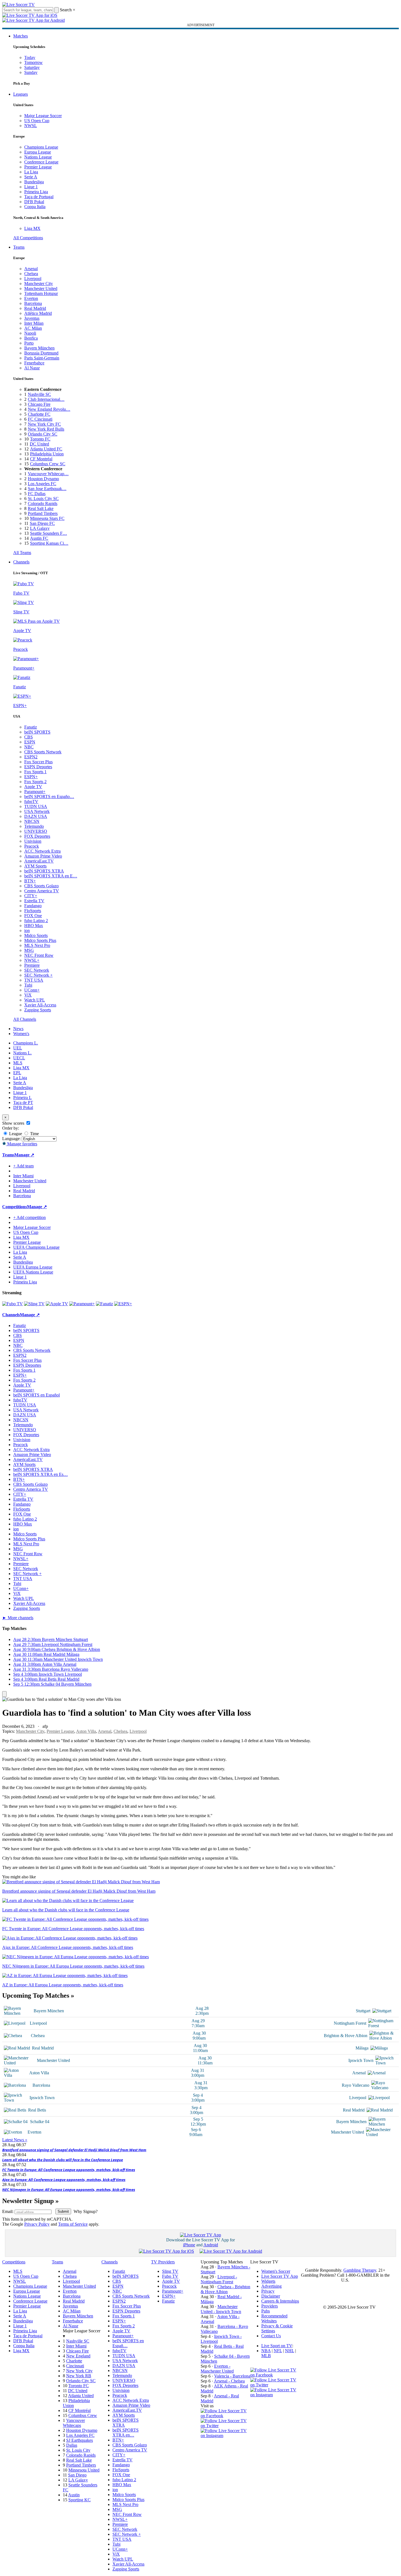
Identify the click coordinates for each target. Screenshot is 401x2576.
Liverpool (33, 279)
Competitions (15, 1207)
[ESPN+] (123, 1304)
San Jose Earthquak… (47, 489)
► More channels (18, 1618)
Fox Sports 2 (35, 782)
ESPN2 (31, 757)
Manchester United (41, 288)
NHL (290, 2351)
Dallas (72, 2445)
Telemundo (34, 826)
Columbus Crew (83, 2415)
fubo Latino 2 (36, 921)
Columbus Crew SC (48, 464)
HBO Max (34, 926)
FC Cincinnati (40, 419)
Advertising (271, 2286)
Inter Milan (34, 323)
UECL (19, 1058)
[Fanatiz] (104, 1304)
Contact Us (271, 2336)
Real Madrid (35, 308)
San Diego (77, 2475)
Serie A (31, 177)
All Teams (22, 553)
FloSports (33, 911)
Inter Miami (76, 2346)
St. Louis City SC (43, 499)
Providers (270, 2306)
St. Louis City (78, 2450)
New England (78, 2356)
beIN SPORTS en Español (37, 1395)
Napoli (30, 333)
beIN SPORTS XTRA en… (126, 2433)
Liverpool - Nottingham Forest (219, 2279)
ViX (28, 995)
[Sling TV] (34, 1304)
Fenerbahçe (34, 363)
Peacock (32, 846)
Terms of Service (73, 2224)
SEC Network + (38, 975)
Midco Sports (36, 935)
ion (27, 930)
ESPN (30, 742)
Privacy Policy (37, 2224)
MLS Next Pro (37, 945)
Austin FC (39, 538)
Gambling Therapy (360, 2270)
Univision (33, 841)
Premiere (32, 965)
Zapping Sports (38, 1010)
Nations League (38, 157)
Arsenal (31, 269)
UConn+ (32, 990)
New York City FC (44, 424)
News (18, 1029)
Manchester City (39, 284)
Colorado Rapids (43, 503)
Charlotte (74, 2361)
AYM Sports (35, 866)
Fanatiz (31, 727)
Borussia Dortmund (41, 353)
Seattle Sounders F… (49, 533)
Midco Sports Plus (40, 940)
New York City (79, 2371)
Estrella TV (34, 901)
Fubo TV (170, 2276)
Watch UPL (35, 1000)
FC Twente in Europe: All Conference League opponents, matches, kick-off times (69, 2170)
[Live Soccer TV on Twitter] (225, 2426)
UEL (18, 1048)
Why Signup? (86, 2211)
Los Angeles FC (42, 484)
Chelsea (31, 274)
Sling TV (170, 2271)
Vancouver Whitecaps (74, 2423)
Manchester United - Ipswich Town (221, 2309)
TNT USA (34, 980)
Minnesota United (84, 2470)
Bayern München (39, 348)
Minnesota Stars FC (47, 518)
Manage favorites (22, 1144)
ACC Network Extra (42, 851)
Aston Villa (86, 1731)
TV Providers (163, 2262)
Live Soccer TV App (280, 2276)
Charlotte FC (39, 414)
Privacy (268, 2291)
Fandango (33, 906)
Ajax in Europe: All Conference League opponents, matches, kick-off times (64, 2180)
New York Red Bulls (46, 429)
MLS (18, 1063)
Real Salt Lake (41, 508)
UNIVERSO (36, 831)
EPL (17, 1073)
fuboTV (31, 801)
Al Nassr (32, 368)
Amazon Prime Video (43, 856)
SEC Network (37, 970)
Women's (21, 1034)
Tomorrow (33, 62)
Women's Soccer (276, 2271)
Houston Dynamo (43, 479)
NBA (266, 2351)
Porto (29, 343)
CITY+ (31, 896)
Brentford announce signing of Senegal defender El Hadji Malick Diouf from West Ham (74, 2150)
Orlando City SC (43, 434)
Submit (63, 2211)
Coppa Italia (35, 207)
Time (34, 1134)
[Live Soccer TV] (18, 5)
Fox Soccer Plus (38, 762)
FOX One (33, 916)
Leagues (21, 94)
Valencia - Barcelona (232, 2376)
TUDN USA (36, 806)
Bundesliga (34, 182)
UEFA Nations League (33, 1272)
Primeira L (22, 1098)
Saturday (32, 67)
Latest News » (15, 2140)
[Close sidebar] (4, 1694)
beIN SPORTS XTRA (44, 871)
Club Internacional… (46, 399)
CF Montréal (41, 459)
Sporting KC (80, 2500)
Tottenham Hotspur (41, 293)
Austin (74, 2495)
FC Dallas (37, 494)
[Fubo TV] (13, 1304)
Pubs (266, 2311)
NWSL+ (32, 960)
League (15, 1134)
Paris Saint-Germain (42, 358)
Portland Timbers (43, 513)
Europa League (38, 152)
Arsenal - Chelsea (229, 2381)
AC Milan (33, 328)
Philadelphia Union (47, 454)
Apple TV (33, 787)
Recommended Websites (274, 2318)
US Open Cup (37, 121)
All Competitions (28, 238)
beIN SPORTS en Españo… (49, 797)
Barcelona (33, 303)
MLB (266, 2356)
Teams (19, 247)
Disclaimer (271, 2296)
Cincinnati (75, 2366)
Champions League (41, 147)
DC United (39, 444)
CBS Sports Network (43, 752)
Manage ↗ (24, 1155)
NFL (278, 2351)
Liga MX (32, 228)
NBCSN (32, 821)
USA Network (37, 811)
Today (30, 57)
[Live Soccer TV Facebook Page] (225, 2416)
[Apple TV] (57, 1304)
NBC (29, 747)
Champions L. (26, 1043)
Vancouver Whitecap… (48, 474)
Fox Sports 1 (35, 772)
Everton (31, 298)
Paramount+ (35, 792)
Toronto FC (40, 439)
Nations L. (22, 1053)
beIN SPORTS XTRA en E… (51, 876)
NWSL (31, 126)
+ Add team (23, 1166)
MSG (29, 950)
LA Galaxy (40, 528)
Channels (21, 562)
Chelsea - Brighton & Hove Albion (225, 2289)
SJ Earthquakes (80, 2440)
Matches (21, 36)
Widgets (268, 2281)
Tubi (28, 985)
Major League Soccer (43, 116)
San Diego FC (42, 523)
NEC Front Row (39, 955)
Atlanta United (81, 2396)
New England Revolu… (49, 409)
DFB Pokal (34, 202)
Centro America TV (42, 891)
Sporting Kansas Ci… (49, 543)
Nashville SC (39, 394)
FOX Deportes (37, 836)
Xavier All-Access (40, 1005)
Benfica (31, 338)
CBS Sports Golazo (41, 886)
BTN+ (30, 881)
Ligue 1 (31, 187)
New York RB (79, 2376)
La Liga (31, 172)
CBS (29, 737)
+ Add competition (29, 1217)
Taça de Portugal (39, 197)
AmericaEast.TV (39, 861)
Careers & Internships (280, 2301)
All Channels (25, 1019)
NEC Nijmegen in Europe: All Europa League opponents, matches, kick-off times (69, 2190)
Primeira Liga (36, 192)
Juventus (32, 318)
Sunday (31, 72)
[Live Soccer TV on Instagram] (225, 2436)
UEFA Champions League (36, 1247)
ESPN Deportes (38, 767)
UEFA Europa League (33, 1267)
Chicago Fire (39, 404)
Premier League (38, 167)
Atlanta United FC (46, 449)
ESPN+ (31, 777)
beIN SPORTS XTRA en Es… (41, 1474)
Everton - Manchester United (217, 2369)
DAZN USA (36, 816)
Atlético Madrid (38, 313)
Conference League (41, 162)
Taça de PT (23, 1102)
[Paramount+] (82, 1304)
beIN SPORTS (37, 732)
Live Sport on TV (277, 2346)
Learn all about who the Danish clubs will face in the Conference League (63, 2160)
